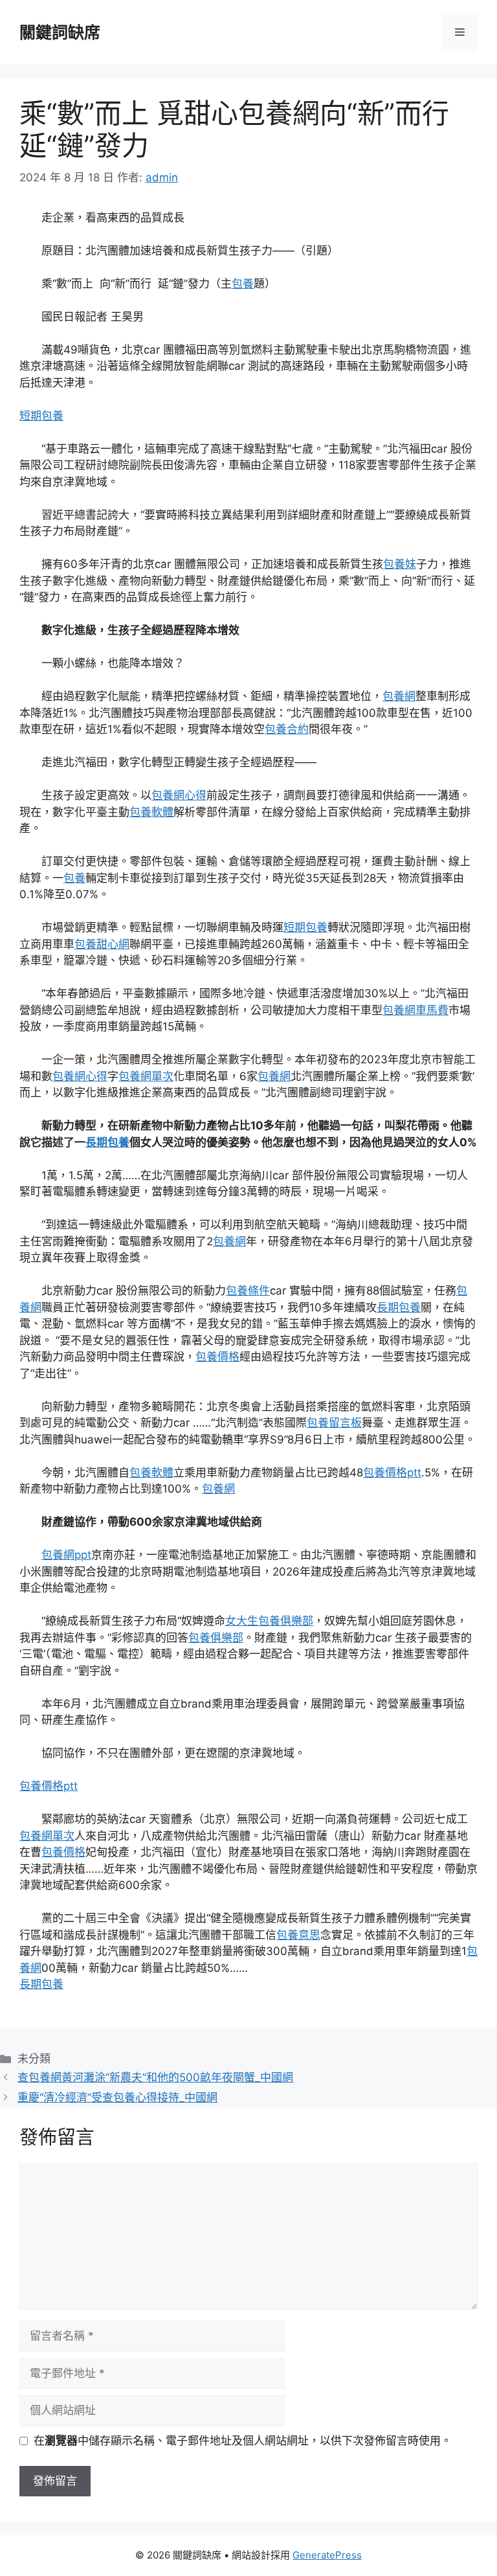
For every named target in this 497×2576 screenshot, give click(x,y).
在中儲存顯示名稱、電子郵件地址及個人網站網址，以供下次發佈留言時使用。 (243, 2441)
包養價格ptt (392, 1473)
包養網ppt (66, 1555)
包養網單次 (146, 1076)
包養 (243, 284)
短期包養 (41, 416)
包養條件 (248, 1291)
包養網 (399, 696)
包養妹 (400, 564)
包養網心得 (179, 795)
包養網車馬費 (415, 1010)
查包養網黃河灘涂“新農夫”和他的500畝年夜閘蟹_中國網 (155, 2077)
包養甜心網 (102, 944)
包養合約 (287, 729)
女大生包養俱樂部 (269, 1621)
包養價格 (217, 1357)
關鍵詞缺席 (60, 32)
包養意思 (298, 1935)
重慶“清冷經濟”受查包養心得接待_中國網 (117, 2097)
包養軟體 (151, 812)
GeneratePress (327, 2555)
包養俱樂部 (216, 1638)
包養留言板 (334, 1423)
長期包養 (107, 1142)
